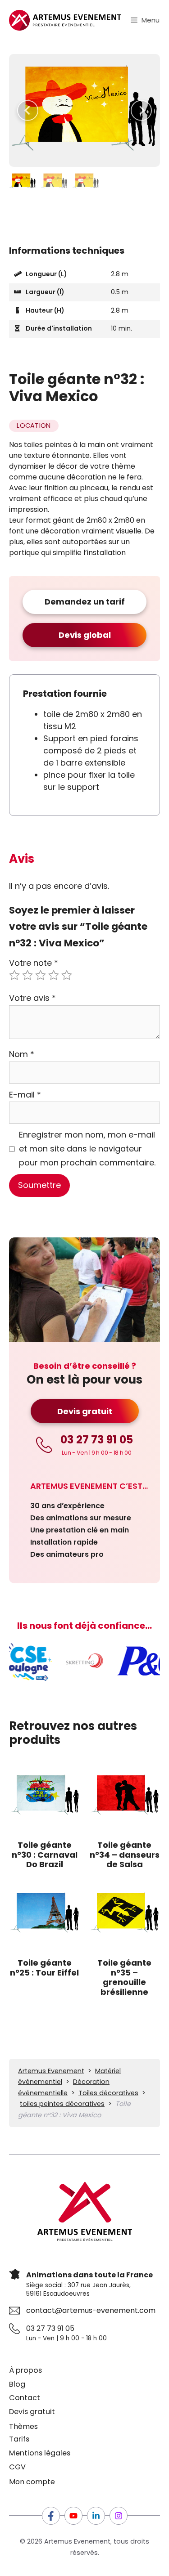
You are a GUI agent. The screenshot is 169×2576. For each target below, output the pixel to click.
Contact (25, 2398)
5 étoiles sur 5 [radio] (67, 975)
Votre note (34, 963)
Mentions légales (40, 2453)
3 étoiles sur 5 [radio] (41, 975)
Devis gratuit (85, 1411)
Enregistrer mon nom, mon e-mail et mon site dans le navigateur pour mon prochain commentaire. (87, 1148)
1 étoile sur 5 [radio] (14, 975)
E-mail (25, 1095)
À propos (25, 2370)
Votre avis (32, 998)
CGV (17, 2467)
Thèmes (23, 2426)
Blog (17, 2384)
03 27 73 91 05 (50, 2328)
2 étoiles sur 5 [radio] (27, 975)
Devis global (85, 635)
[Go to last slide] (28, 110)
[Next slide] (141, 110)
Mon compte (32, 2482)
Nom (22, 1054)
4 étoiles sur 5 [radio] (54, 975)
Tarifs (19, 2439)
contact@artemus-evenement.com (91, 2310)
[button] (23, 181)
